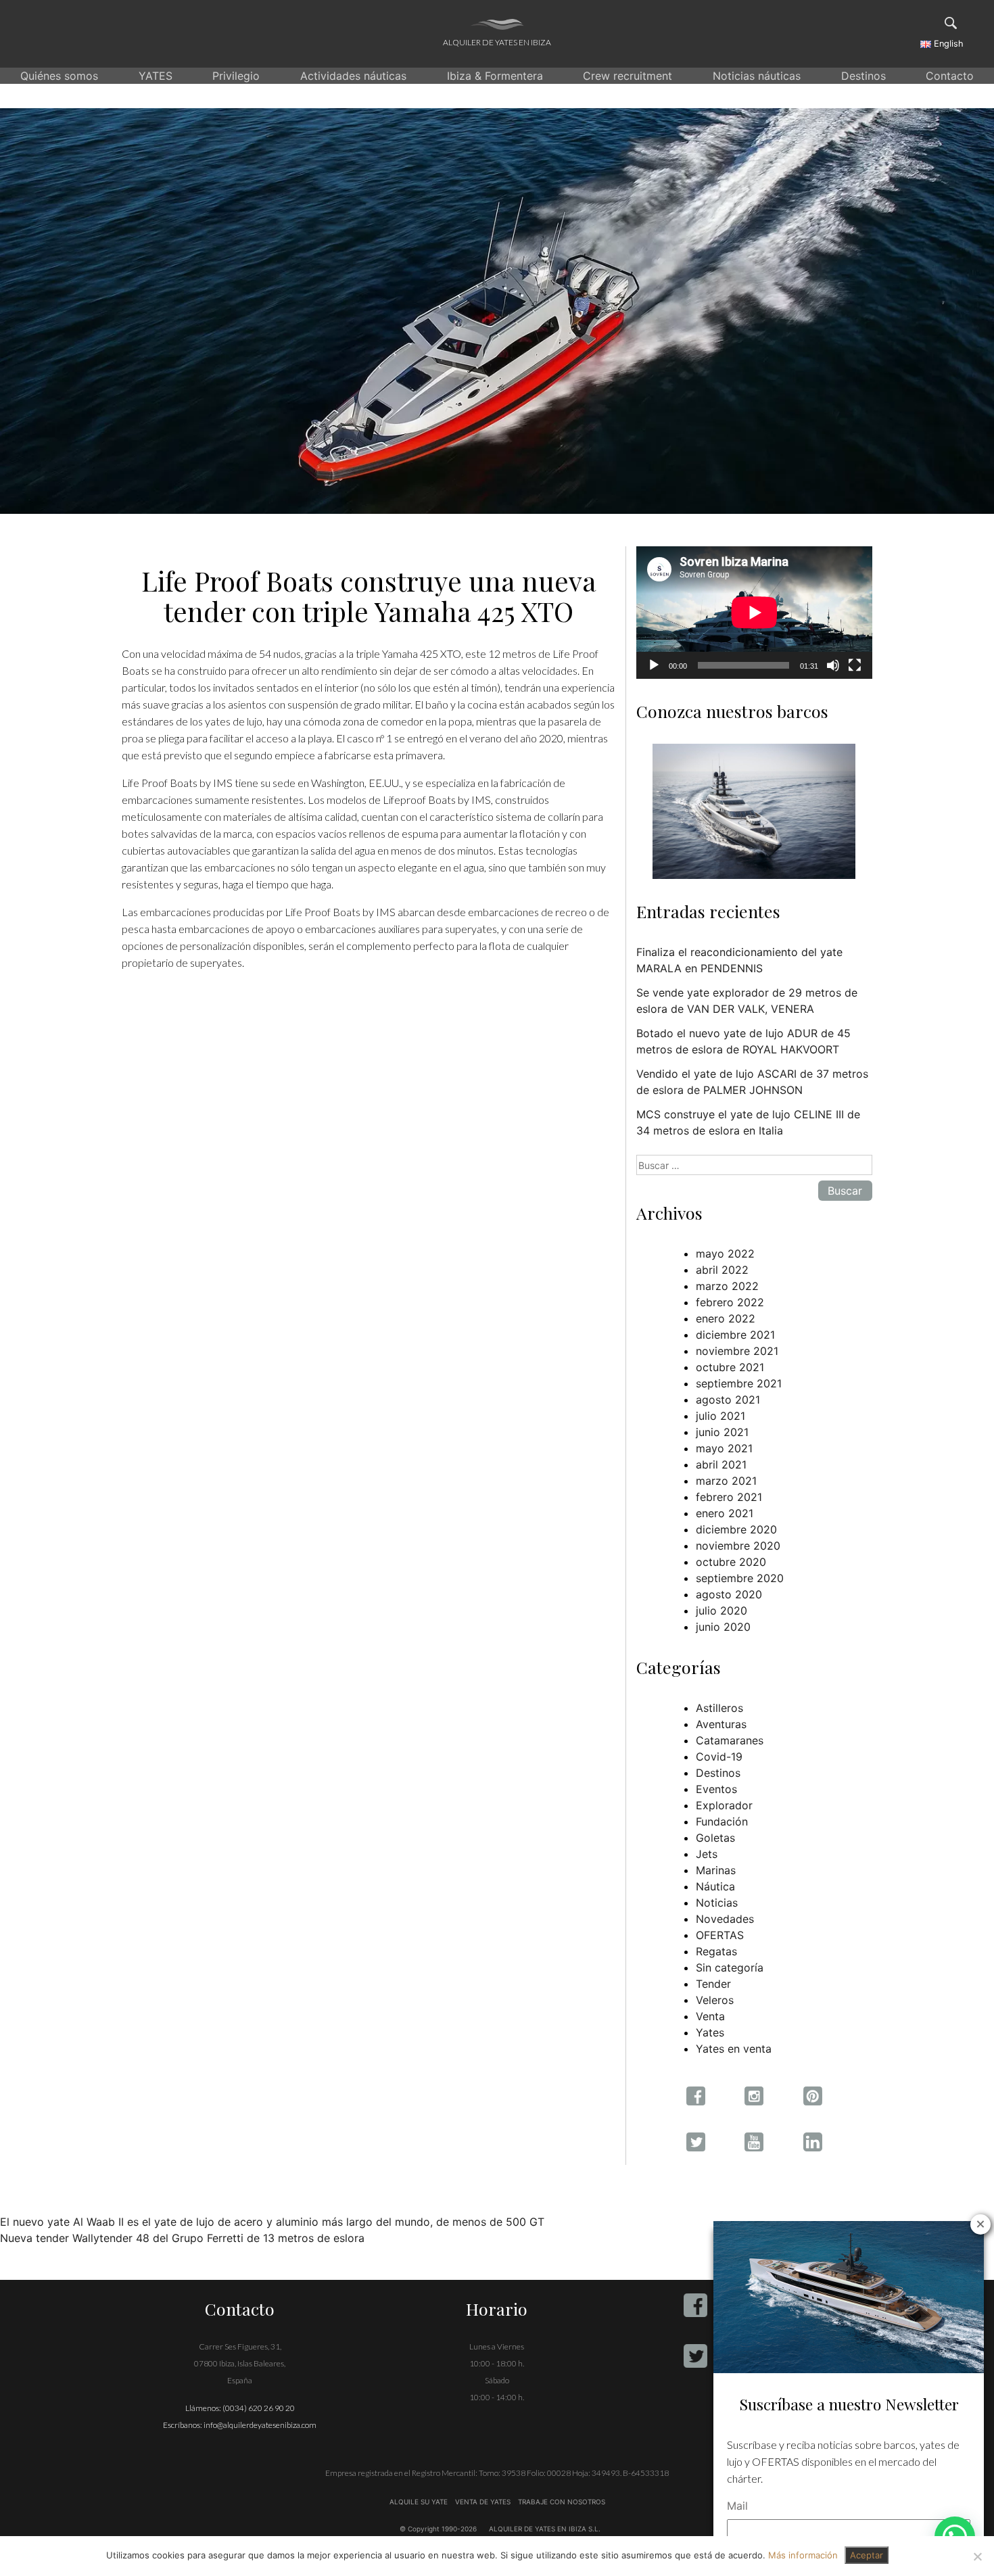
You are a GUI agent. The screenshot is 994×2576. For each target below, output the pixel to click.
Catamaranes (730, 1740)
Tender (713, 1984)
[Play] (654, 665)
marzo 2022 (727, 1286)
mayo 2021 (724, 1448)
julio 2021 (720, 1416)
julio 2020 (721, 1611)
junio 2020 (723, 1627)
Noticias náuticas (757, 76)
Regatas (716, 1951)
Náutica (715, 1886)
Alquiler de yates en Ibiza (497, 42)
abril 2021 (721, 1464)
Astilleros (719, 1708)
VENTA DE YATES (483, 2502)
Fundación (722, 1821)
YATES (156, 76)
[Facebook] (695, 2305)
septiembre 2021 (739, 1383)
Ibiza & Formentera (495, 76)
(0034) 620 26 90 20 (259, 2408)
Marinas (716, 1870)
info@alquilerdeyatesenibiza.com (260, 2425)
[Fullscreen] (855, 665)
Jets (707, 1854)
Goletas (715, 1838)
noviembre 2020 (738, 1546)
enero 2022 (726, 1318)
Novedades (725, 1919)
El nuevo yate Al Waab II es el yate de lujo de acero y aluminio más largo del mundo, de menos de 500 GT (272, 2222)
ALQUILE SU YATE (420, 2502)
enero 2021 (725, 1513)
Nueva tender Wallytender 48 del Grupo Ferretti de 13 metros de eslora (182, 2238)
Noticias (717, 1903)
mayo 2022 (725, 1254)
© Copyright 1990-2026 (438, 2529)
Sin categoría (730, 1967)
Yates (710, 2032)
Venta (710, 2016)
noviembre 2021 (737, 1351)
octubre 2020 (731, 1562)
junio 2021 (722, 1432)
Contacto (950, 76)
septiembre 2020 (740, 1578)
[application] (754, 613)
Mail (737, 2506)
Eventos (716, 1789)
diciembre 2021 (735, 1335)
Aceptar (867, 2555)
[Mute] (833, 665)
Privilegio (236, 76)
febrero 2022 (730, 1302)
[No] (977, 2556)
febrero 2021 (729, 1497)
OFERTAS (720, 1935)
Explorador (724, 1805)
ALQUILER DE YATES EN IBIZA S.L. (545, 2529)
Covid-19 (719, 1757)
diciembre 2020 (736, 1529)
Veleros (715, 2000)
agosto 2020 (729, 1594)
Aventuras (721, 1724)
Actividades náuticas (353, 76)
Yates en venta (734, 2049)
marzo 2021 (726, 1481)
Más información (803, 2555)
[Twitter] (695, 2356)
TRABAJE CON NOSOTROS (561, 2502)
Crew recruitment (628, 76)
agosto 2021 (728, 1400)
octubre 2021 (730, 1367)
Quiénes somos (59, 76)
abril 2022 (722, 1270)
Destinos (863, 76)
